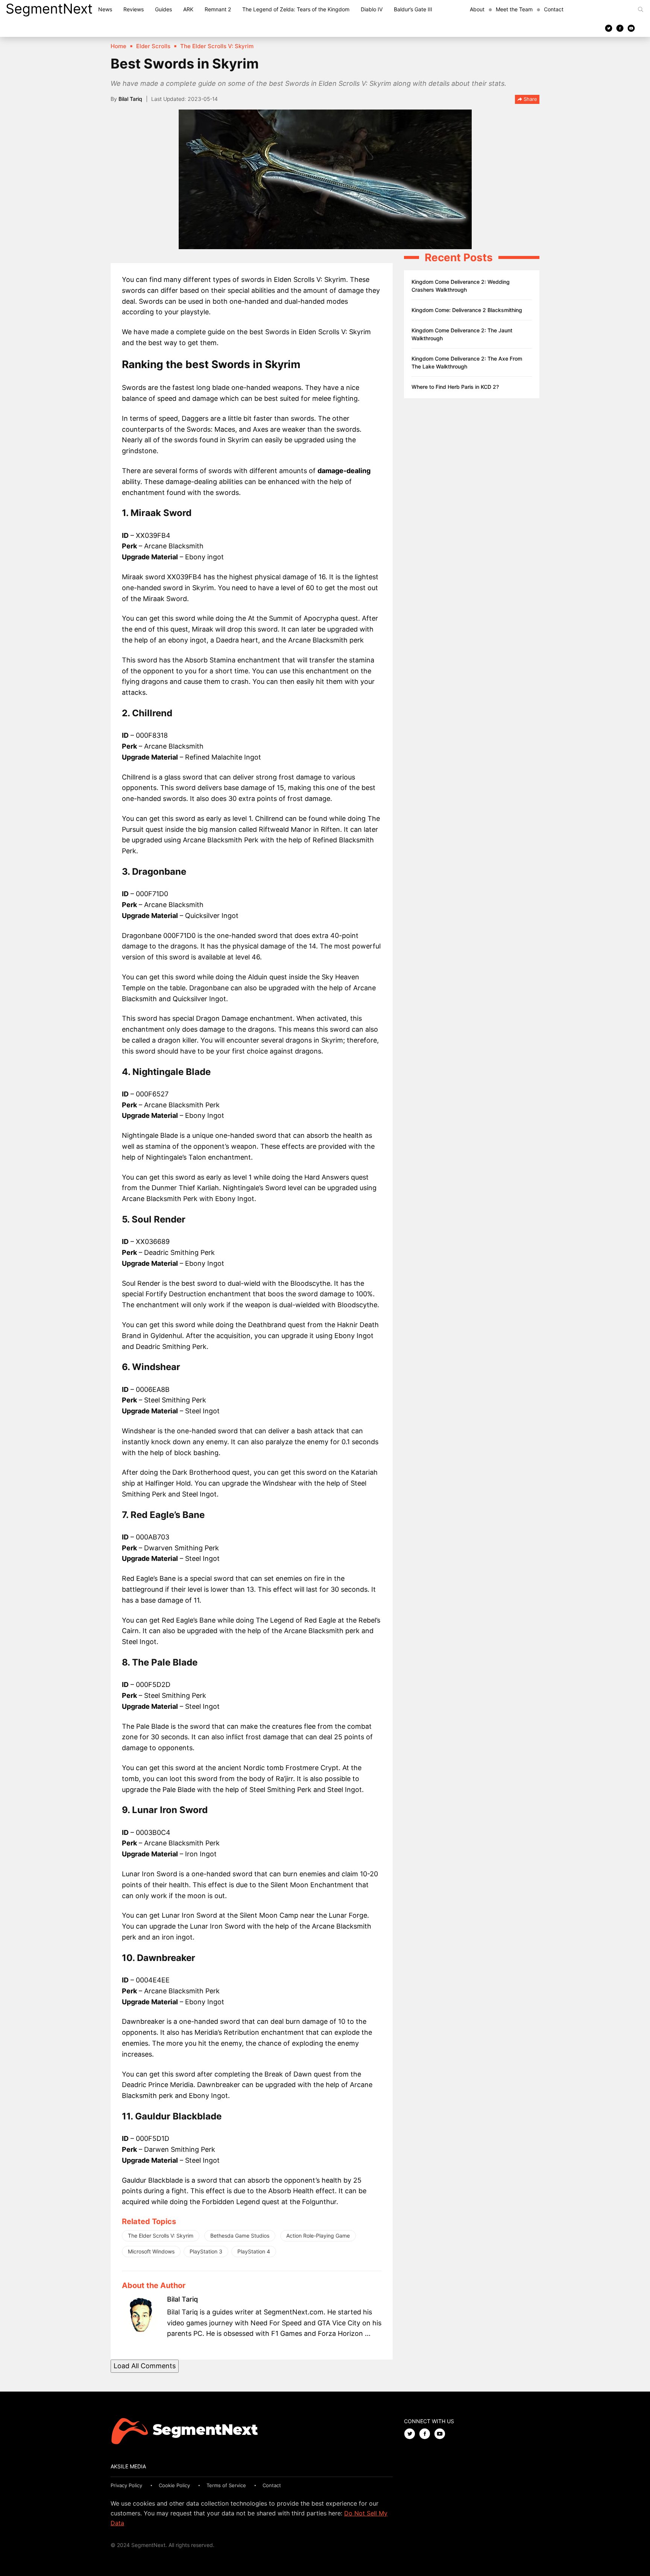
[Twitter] (609, 28)
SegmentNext (49, 9)
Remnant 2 (218, 9)
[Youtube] (631, 28)
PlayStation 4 (254, 2251)
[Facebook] (620, 28)
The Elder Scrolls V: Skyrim (161, 2236)
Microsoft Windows (151, 2251)
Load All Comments (145, 2366)
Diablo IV (372, 9)
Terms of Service (226, 2485)
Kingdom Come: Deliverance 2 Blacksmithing (467, 310)
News (105, 9)
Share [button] (530, 99)
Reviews (134, 9)
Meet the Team (514, 9)
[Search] (641, 9)
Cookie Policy (174, 2485)
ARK (188, 9)
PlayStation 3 (206, 2251)
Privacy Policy (126, 2485)
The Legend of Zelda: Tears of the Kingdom (296, 9)
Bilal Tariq (130, 99)
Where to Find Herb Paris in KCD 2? (455, 387)
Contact (554, 9)
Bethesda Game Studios (240, 2236)
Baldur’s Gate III (413, 9)
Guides (163, 9)
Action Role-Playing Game (318, 2236)
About (477, 9)
